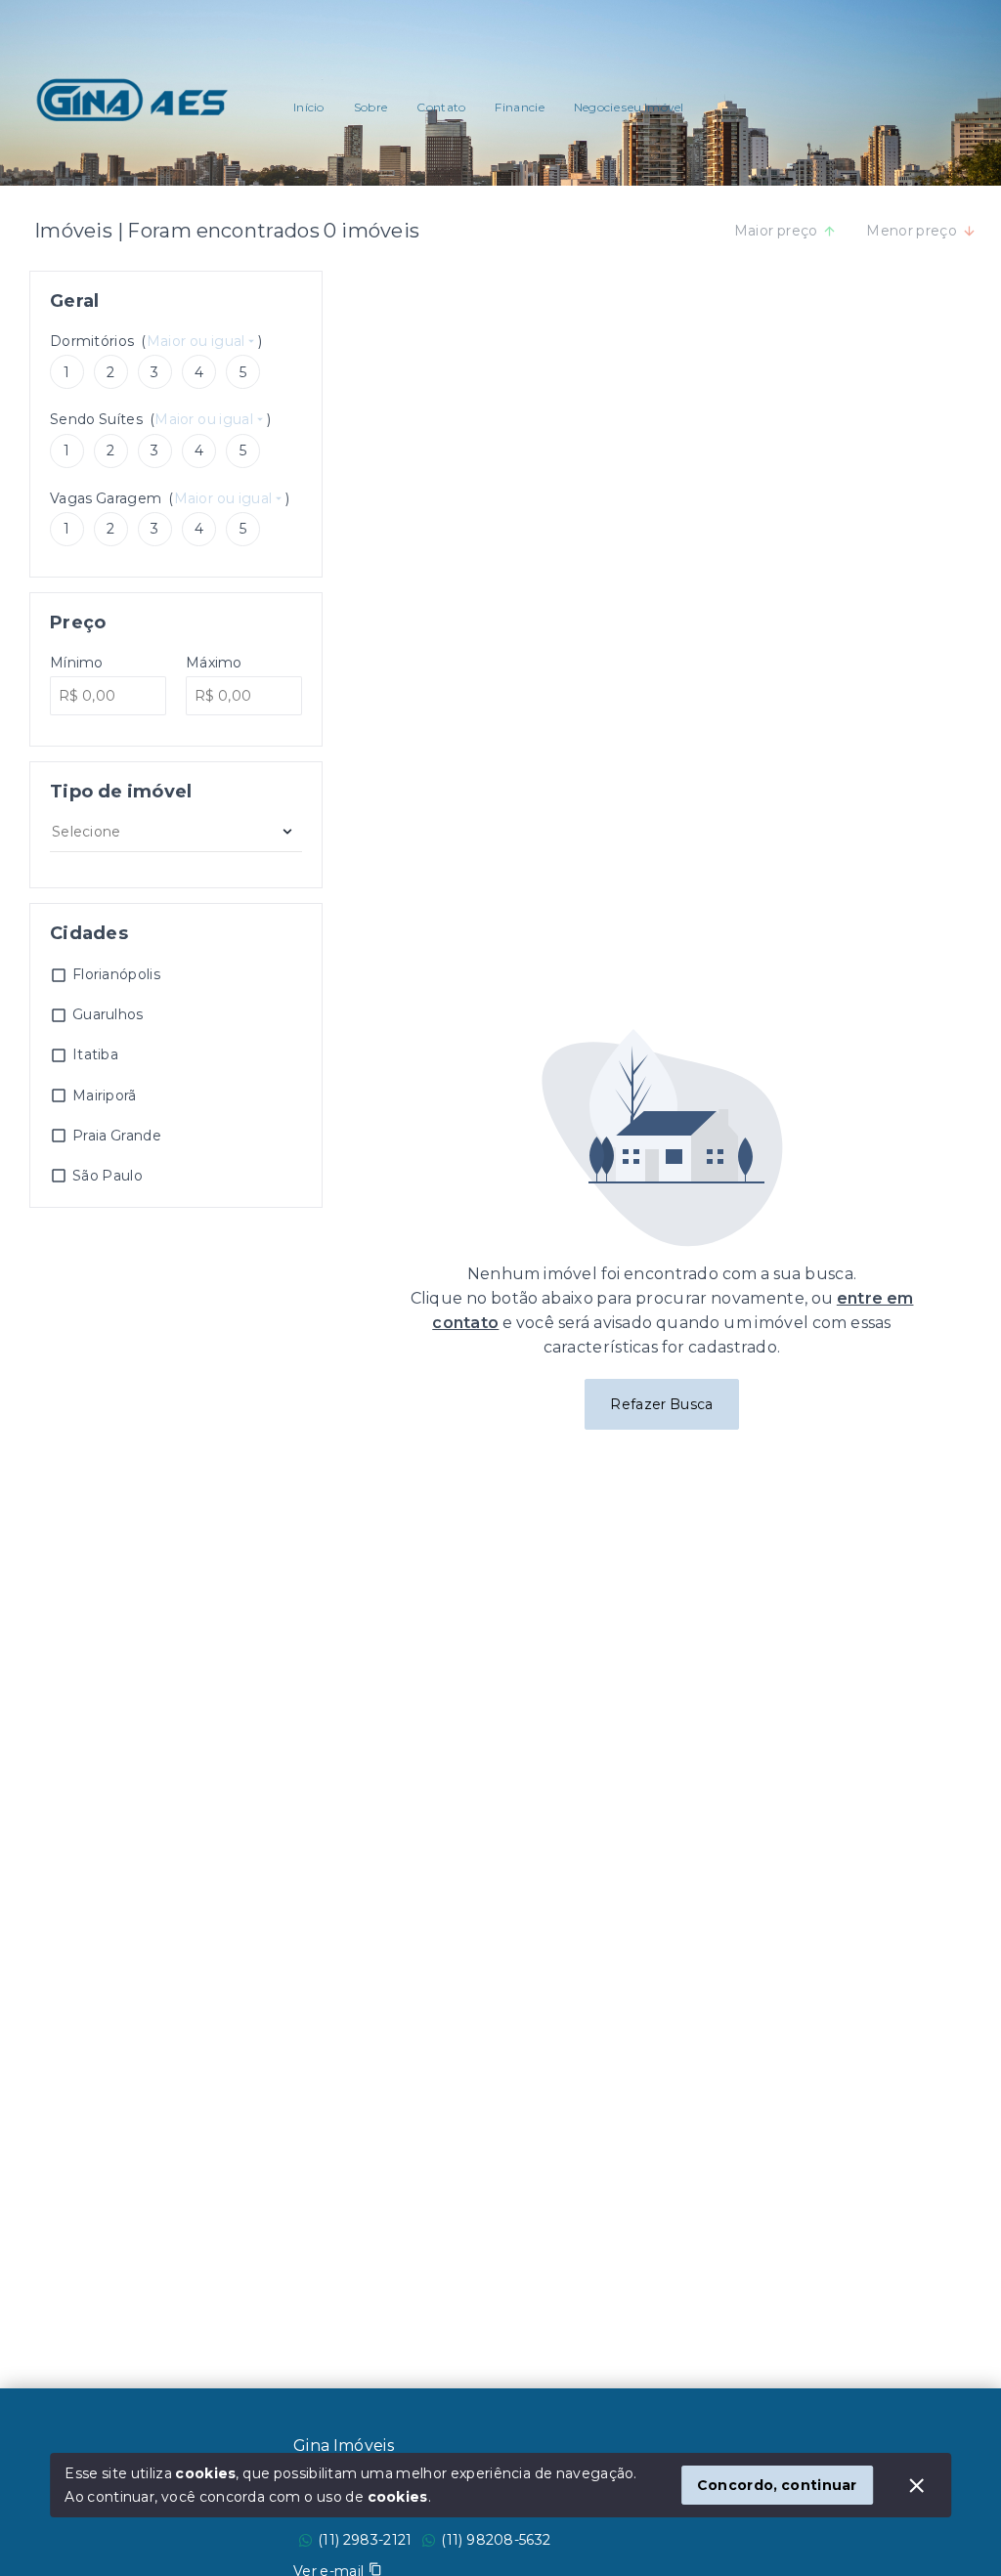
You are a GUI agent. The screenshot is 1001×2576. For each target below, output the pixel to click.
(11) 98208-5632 (496, 2540)
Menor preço (912, 231)
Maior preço (776, 231)
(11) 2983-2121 (365, 2540)
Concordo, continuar (777, 2485)
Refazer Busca (661, 1404)
